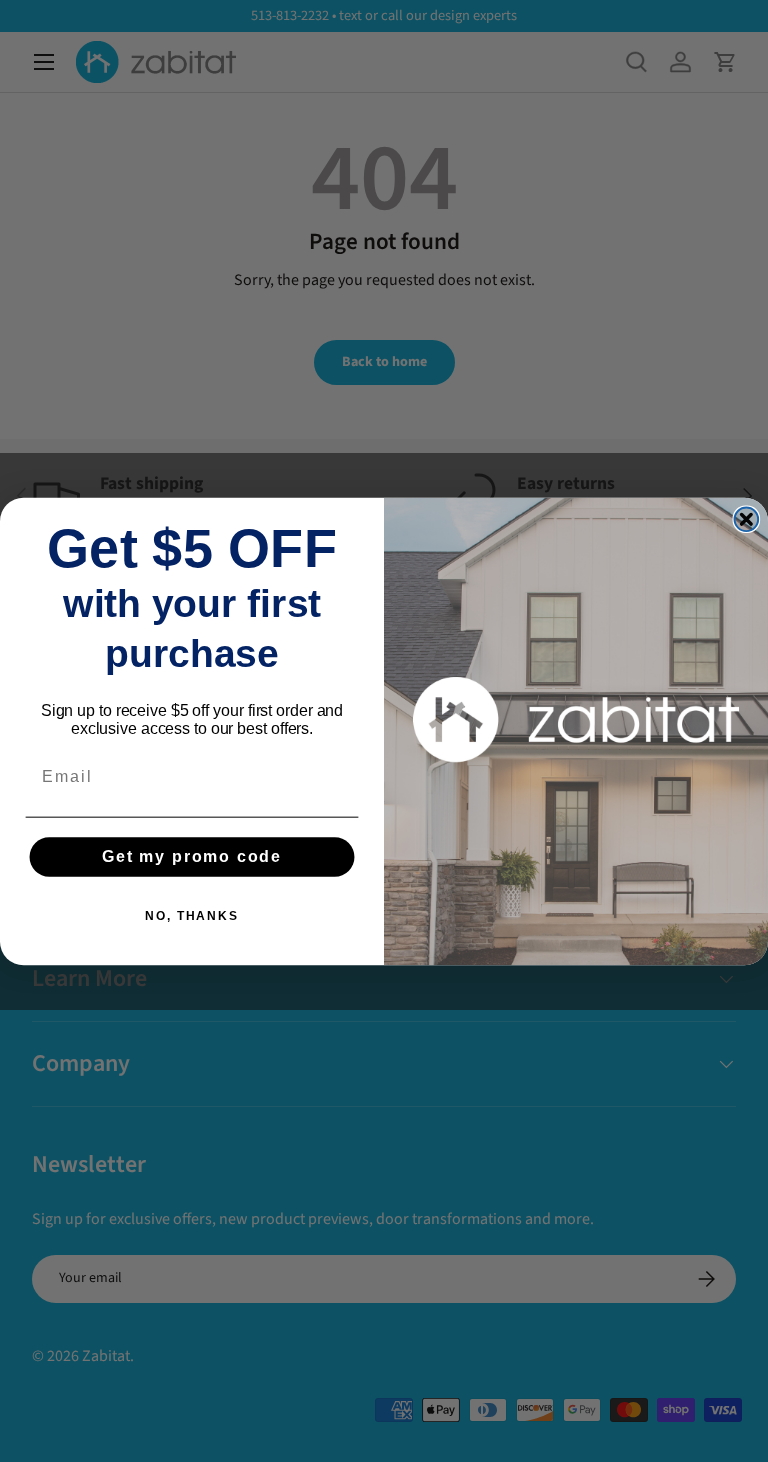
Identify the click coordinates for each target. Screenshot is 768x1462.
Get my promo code (192, 856)
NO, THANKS (192, 916)
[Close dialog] (747, 519)
